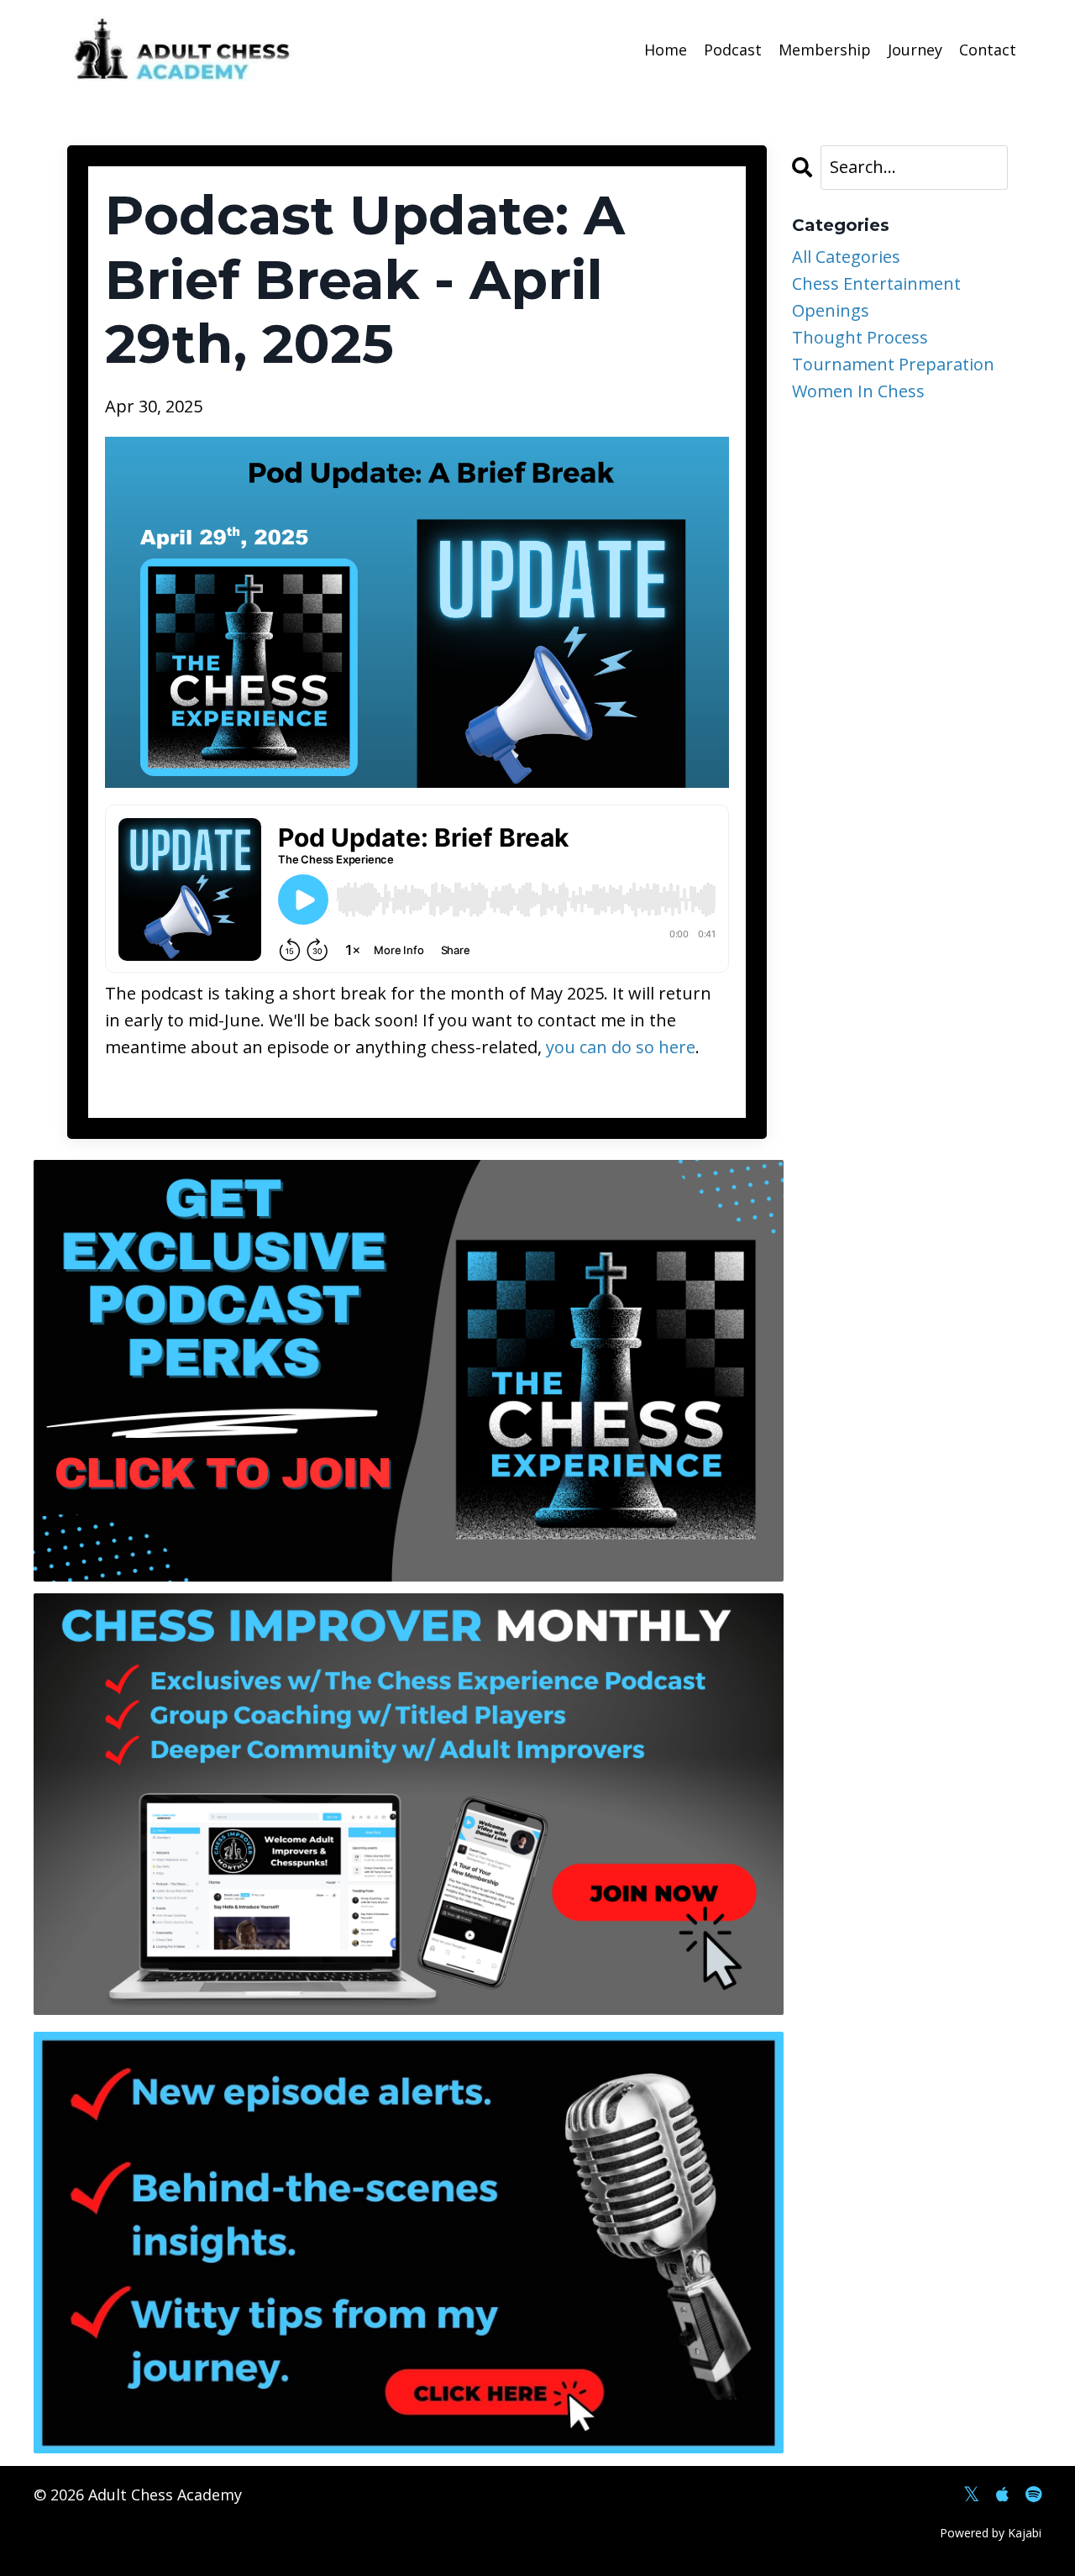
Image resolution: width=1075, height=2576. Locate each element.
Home (666, 50)
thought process (860, 337)
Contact (988, 50)
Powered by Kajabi (991, 2533)
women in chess (858, 391)
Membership (825, 50)
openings (831, 310)
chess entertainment (876, 283)
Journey (915, 50)
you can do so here (621, 1047)
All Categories (846, 257)
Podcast (733, 50)
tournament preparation (893, 364)
